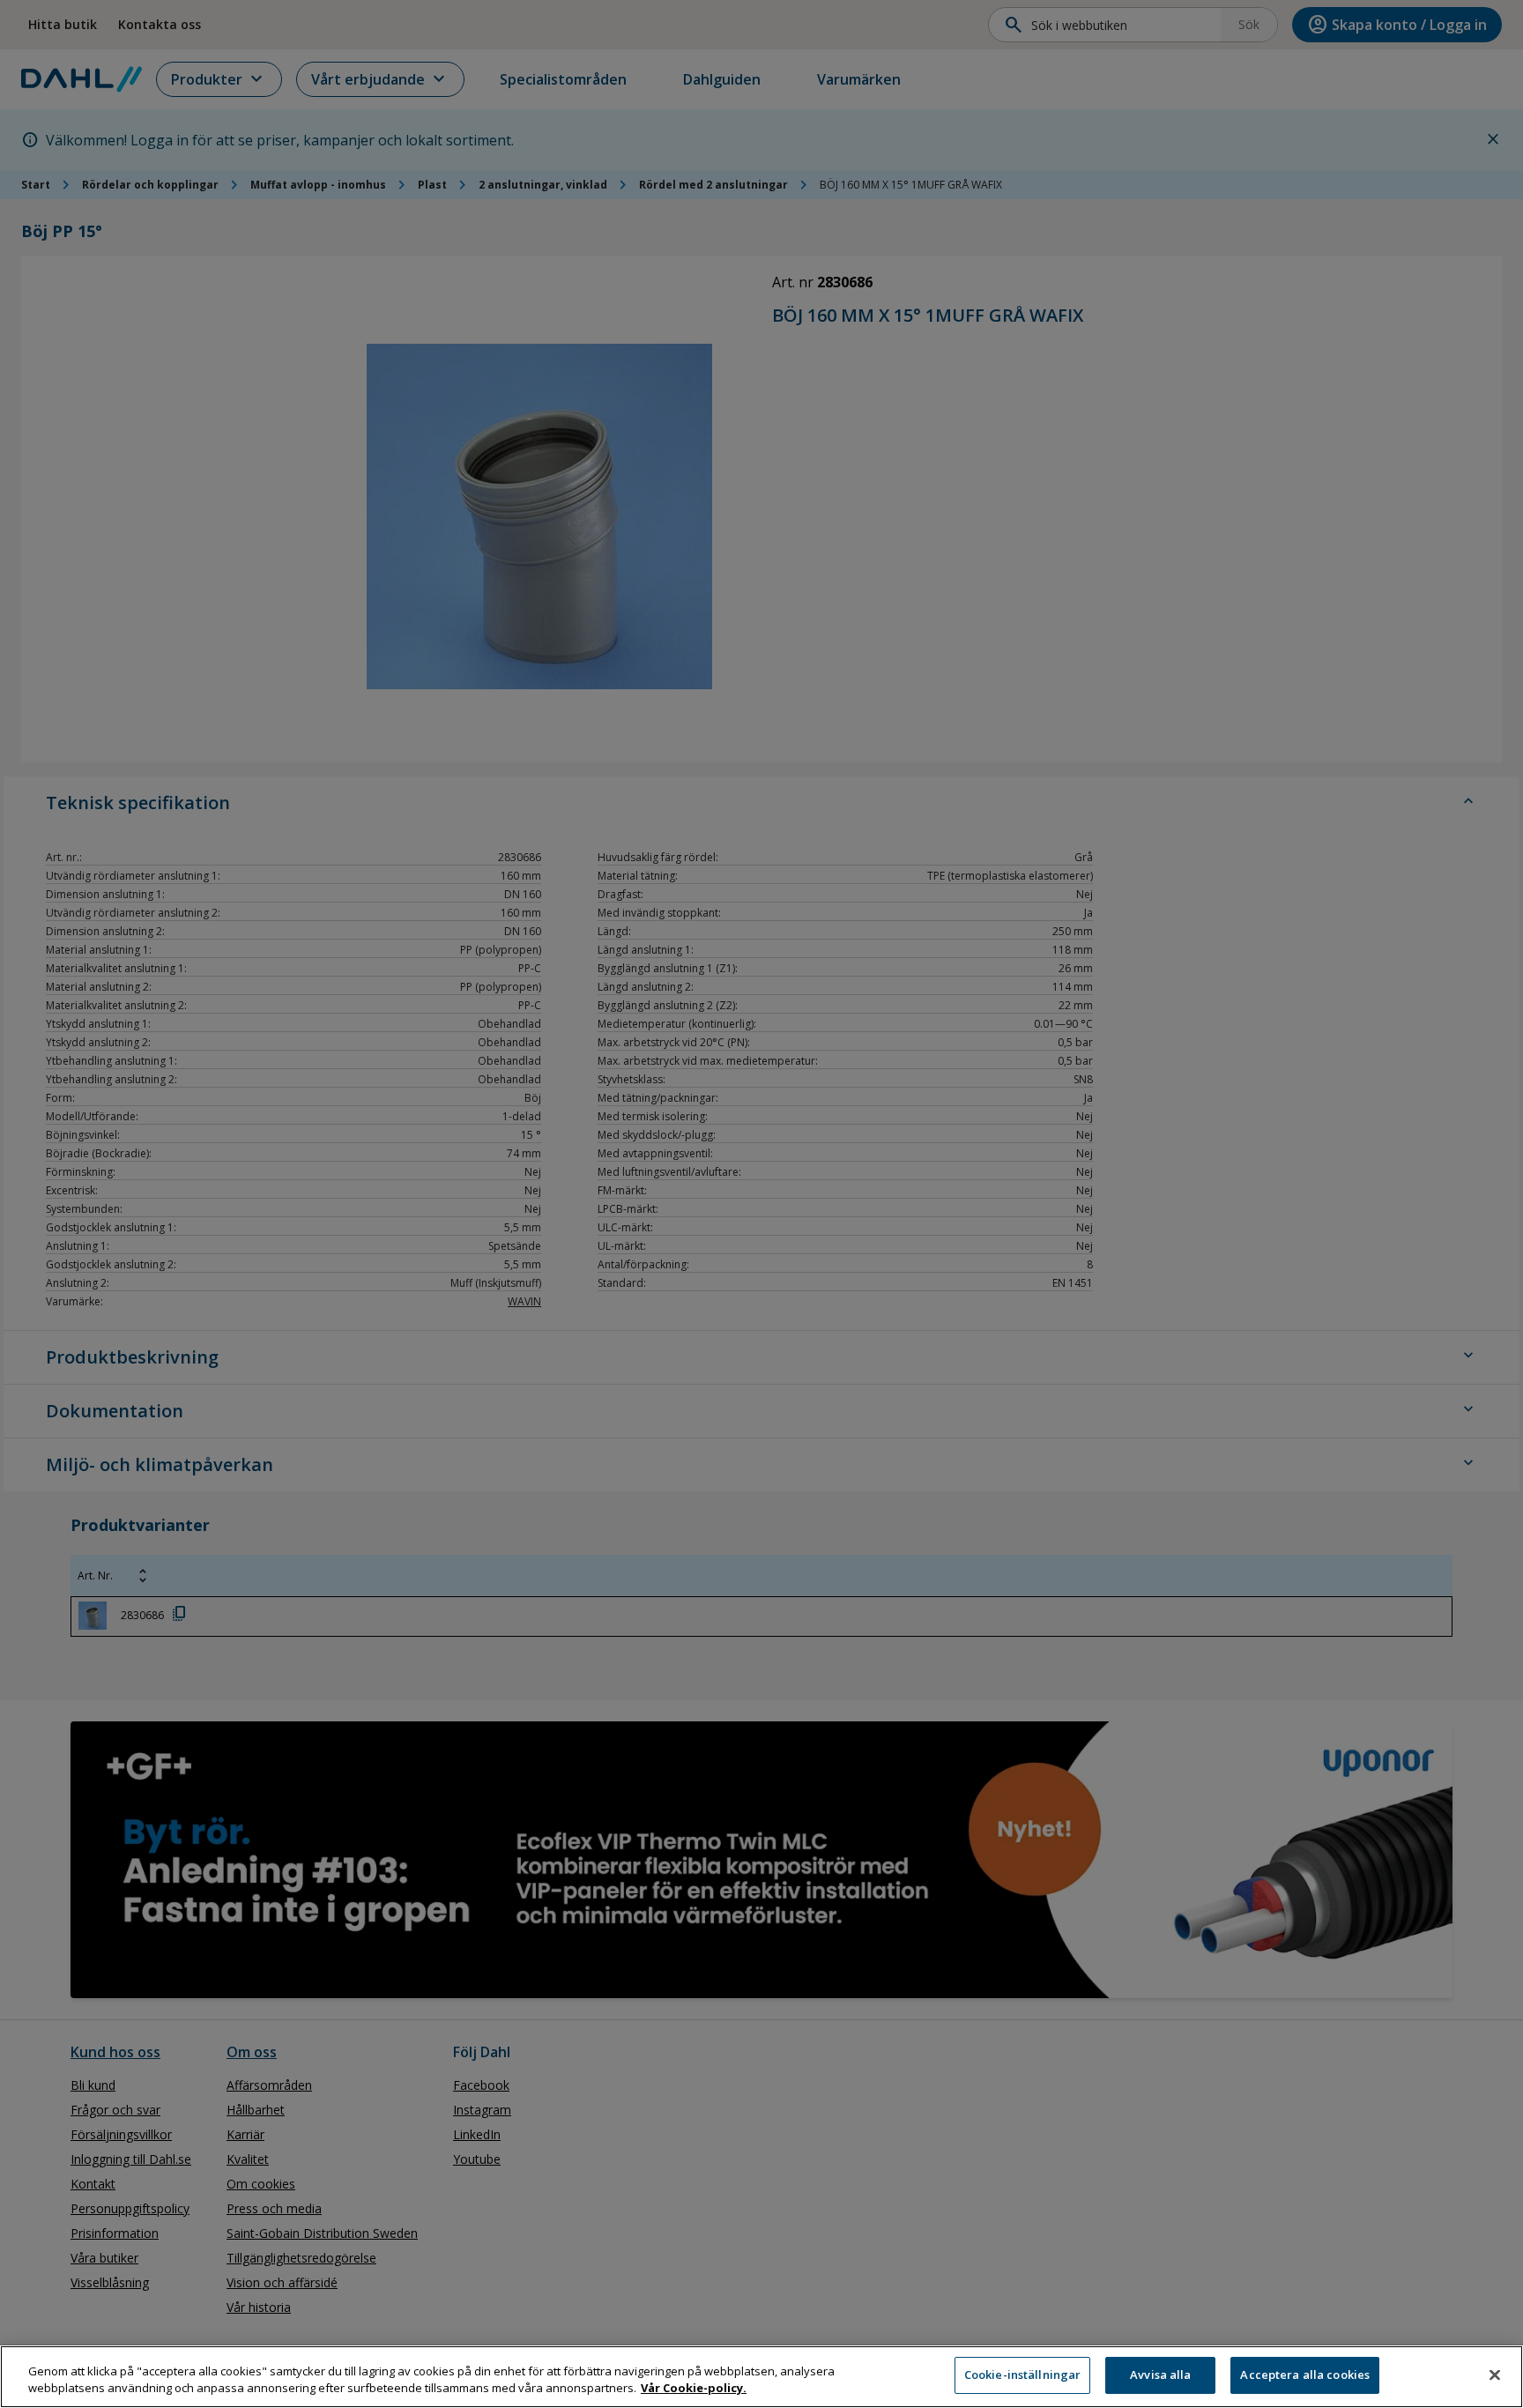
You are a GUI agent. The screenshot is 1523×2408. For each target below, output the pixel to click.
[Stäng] (1495, 2375)
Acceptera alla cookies (1305, 2375)
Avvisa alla (1160, 2375)
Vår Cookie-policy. (694, 2389)
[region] (761, 2377)
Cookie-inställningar (1023, 2375)
